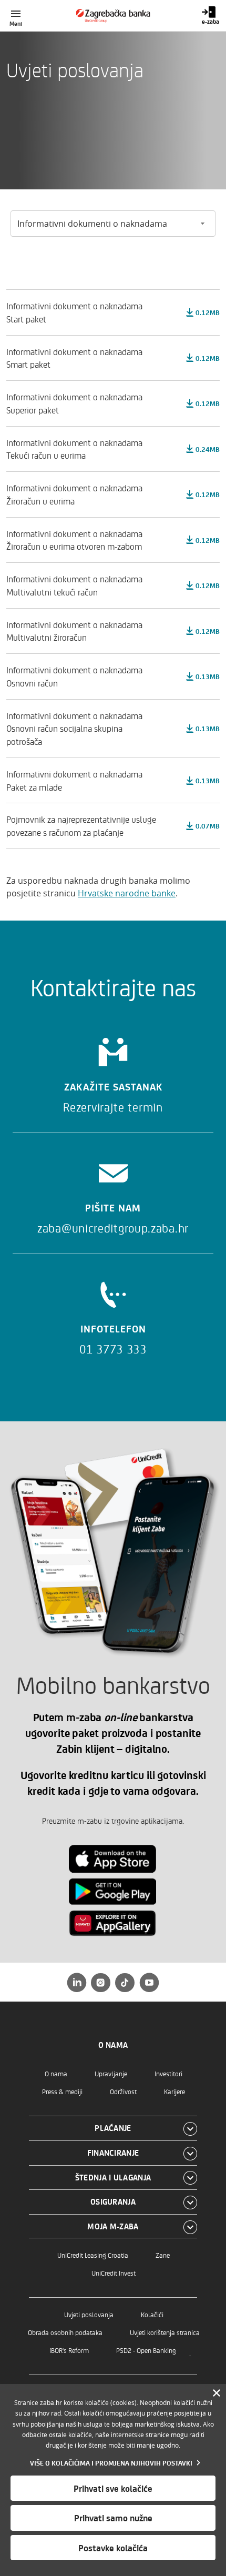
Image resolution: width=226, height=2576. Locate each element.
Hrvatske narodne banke (127, 893)
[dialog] (113, 2480)
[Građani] (113, 16)
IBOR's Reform (69, 2350)
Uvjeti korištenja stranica (165, 2332)
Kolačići (152, 2314)
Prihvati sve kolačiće (113, 2488)
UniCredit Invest (114, 2273)
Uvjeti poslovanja (89, 2314)
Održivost (123, 2091)
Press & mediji (62, 2091)
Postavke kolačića (113, 2548)
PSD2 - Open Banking (146, 2350)
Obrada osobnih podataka (65, 2332)
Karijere (174, 2091)
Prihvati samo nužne (113, 2518)
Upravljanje (111, 2073)
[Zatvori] (217, 2393)
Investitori (168, 2073)
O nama (56, 2073)
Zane (163, 2255)
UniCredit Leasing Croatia (93, 2255)
